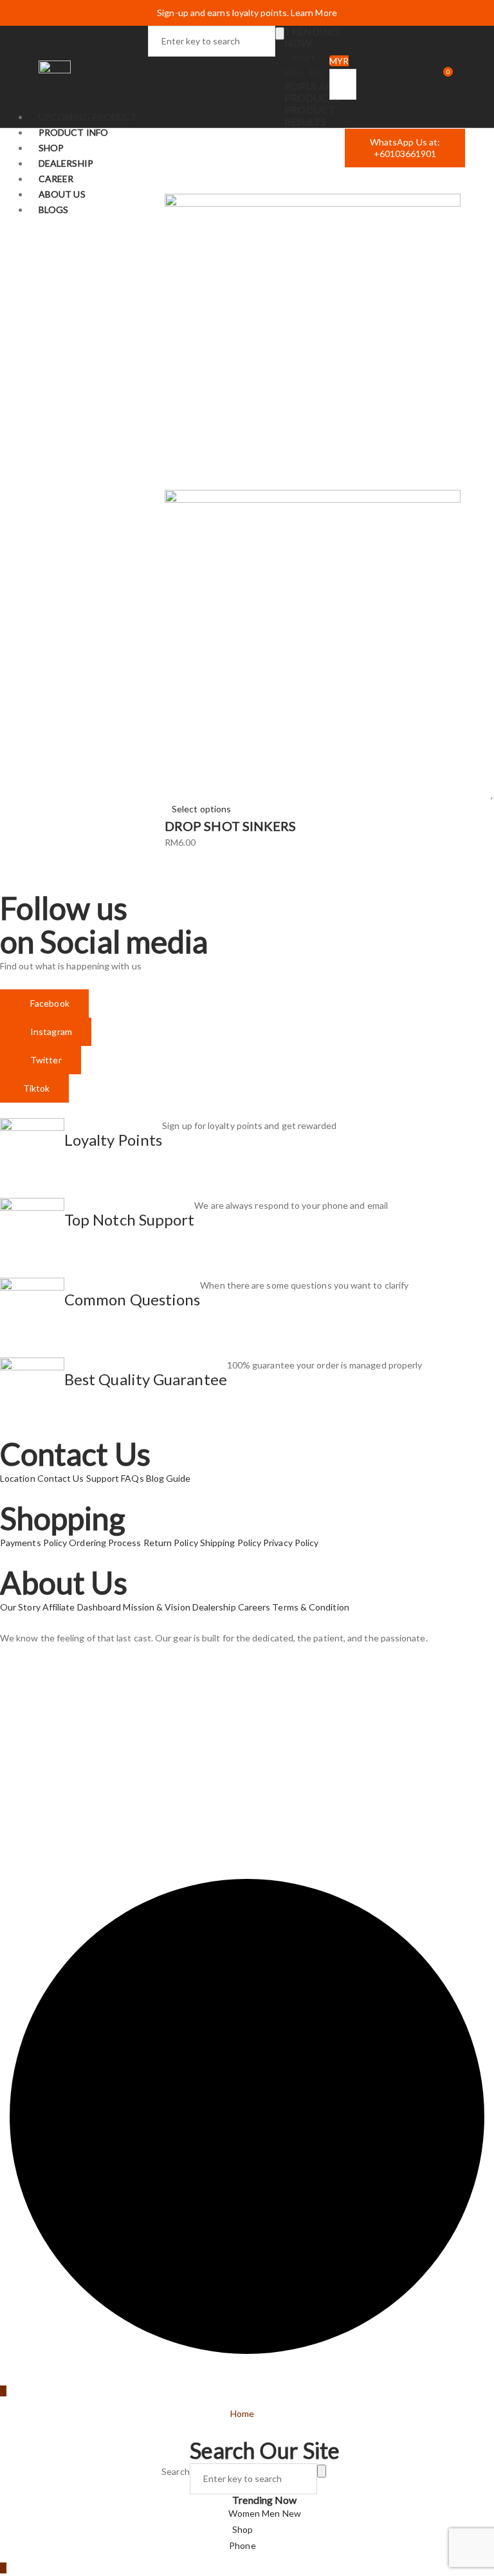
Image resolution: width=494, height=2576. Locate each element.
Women (245, 2513)
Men (272, 2513)
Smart (303, 57)
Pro (316, 72)
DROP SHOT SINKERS (230, 826)
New (292, 2513)
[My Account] (414, 77)
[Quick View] (168, 794)
